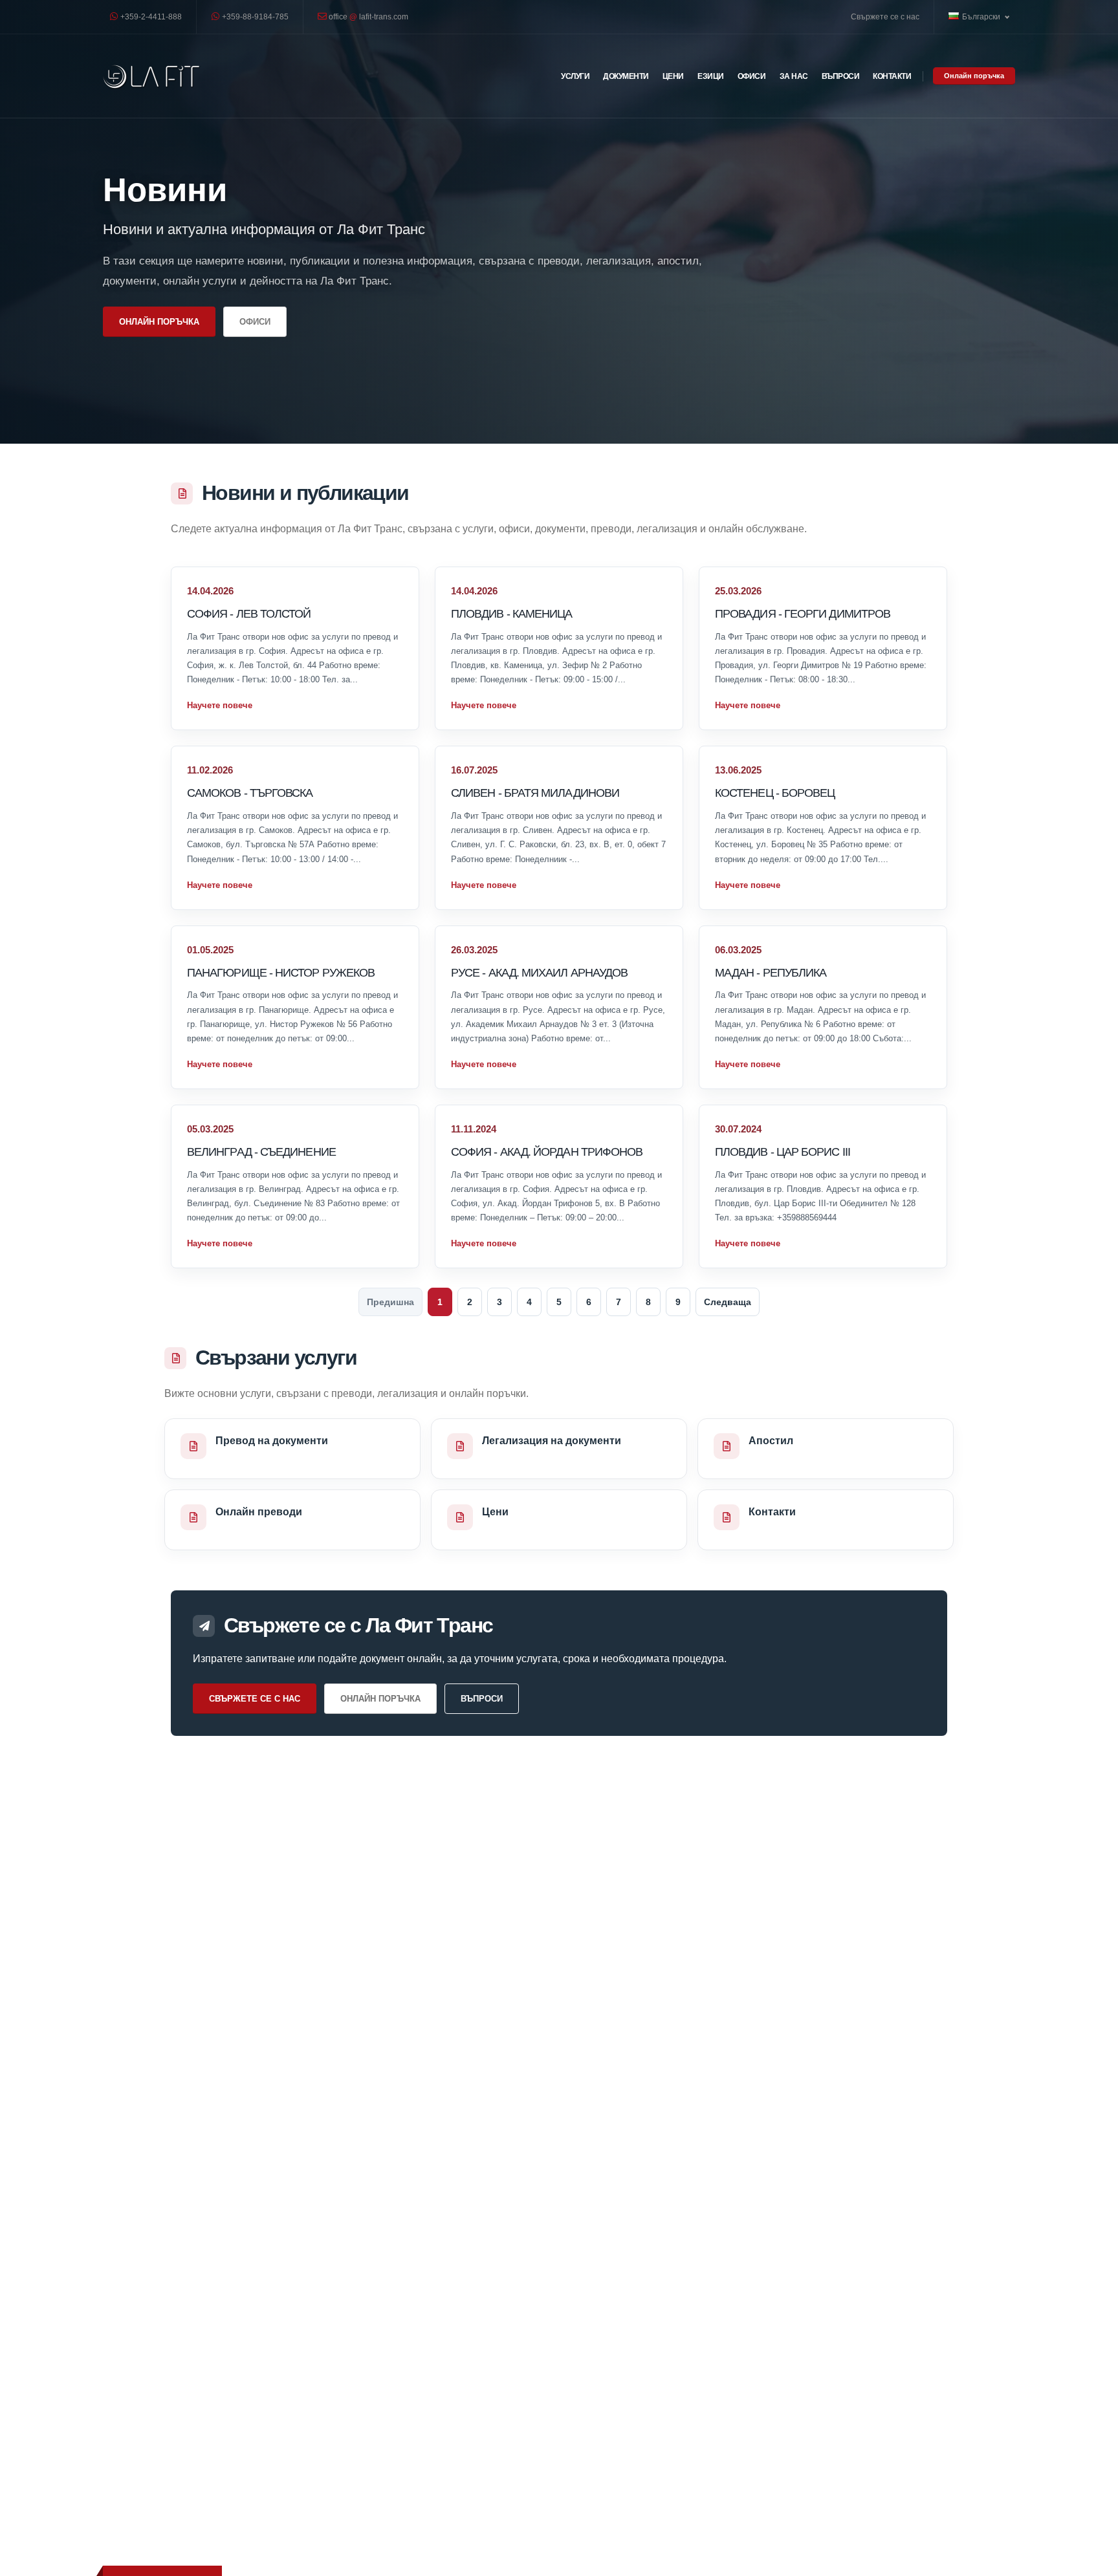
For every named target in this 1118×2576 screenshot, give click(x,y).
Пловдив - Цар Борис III (783, 1152)
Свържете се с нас (885, 16)
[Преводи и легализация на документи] (151, 76)
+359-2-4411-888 (150, 16)
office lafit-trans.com (367, 16)
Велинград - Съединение (261, 1152)
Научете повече (220, 705)
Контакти (892, 76)
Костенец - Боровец (775, 793)
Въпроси (841, 76)
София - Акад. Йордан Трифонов (547, 1152)
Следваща (728, 1302)
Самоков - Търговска (250, 793)
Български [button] (982, 16)
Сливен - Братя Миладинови (535, 793)
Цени (673, 76)
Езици (711, 76)
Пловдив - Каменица (511, 613)
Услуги (575, 76)
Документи (626, 76)
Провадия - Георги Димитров (803, 613)
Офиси (752, 76)
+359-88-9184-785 (254, 16)
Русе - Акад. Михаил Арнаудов (539, 972)
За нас (794, 76)
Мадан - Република (771, 972)
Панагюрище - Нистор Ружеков (281, 972)
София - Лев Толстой (249, 613)
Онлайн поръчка (974, 76)
